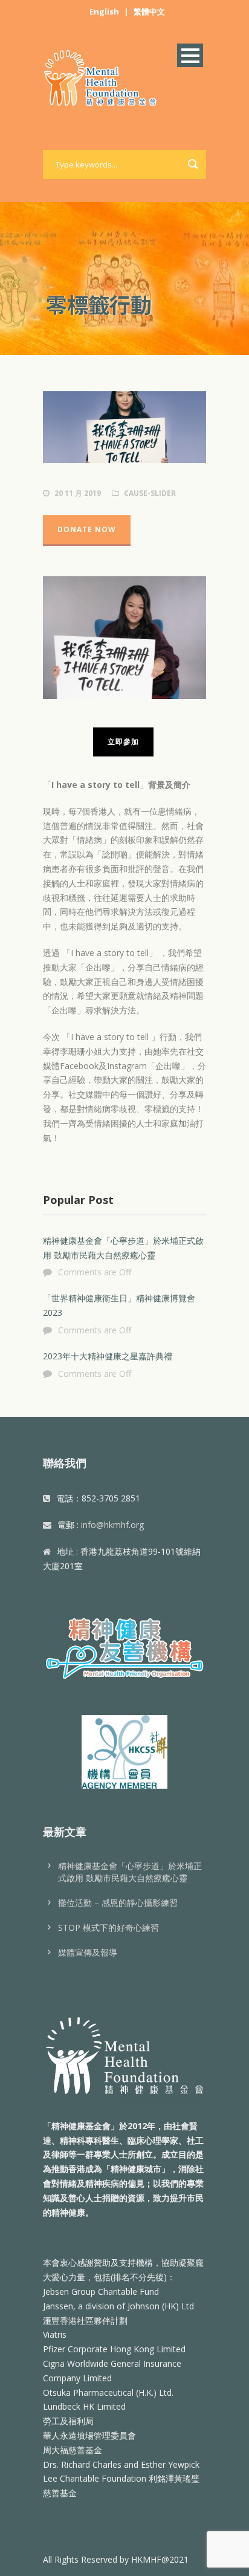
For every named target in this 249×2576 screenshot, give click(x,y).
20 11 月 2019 (78, 493)
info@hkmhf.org (112, 1525)
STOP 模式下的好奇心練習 (108, 1927)
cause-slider (150, 493)
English (104, 11)
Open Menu (190, 55)
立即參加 (123, 742)
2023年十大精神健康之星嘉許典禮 (108, 1356)
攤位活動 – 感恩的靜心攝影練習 (118, 1903)
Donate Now (87, 529)
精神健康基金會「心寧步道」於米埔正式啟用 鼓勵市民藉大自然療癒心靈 (130, 1872)
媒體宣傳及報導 (88, 1952)
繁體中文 (149, 11)
